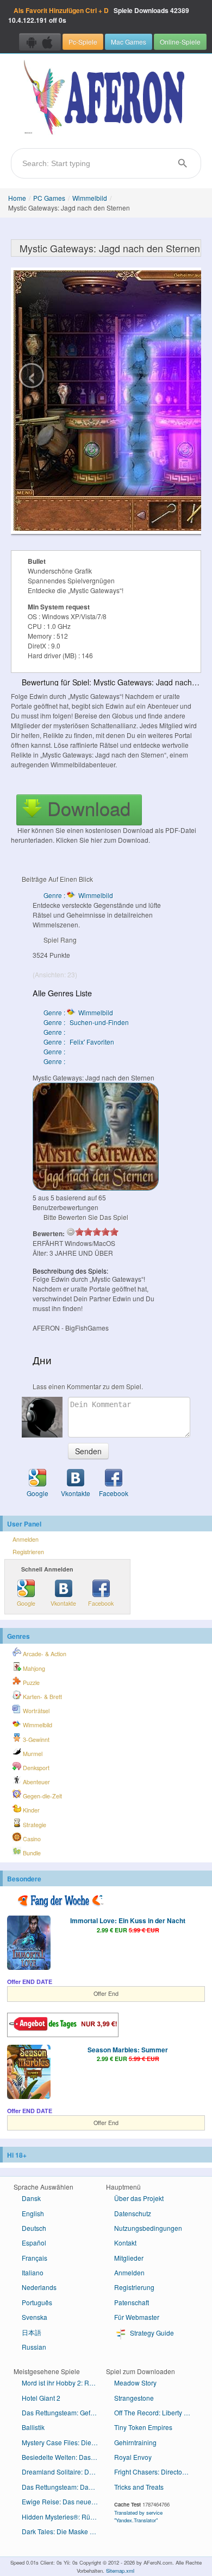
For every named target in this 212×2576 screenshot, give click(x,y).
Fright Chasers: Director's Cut (156, 2472)
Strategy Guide (151, 2333)
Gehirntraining (135, 2442)
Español (34, 2243)
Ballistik (33, 2427)
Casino (31, 1839)
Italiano (33, 2272)
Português (37, 2302)
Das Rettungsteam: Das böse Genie (64, 2487)
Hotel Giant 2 (41, 2398)
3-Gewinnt (35, 1739)
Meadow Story (135, 2383)
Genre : (55, 1032)
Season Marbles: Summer (128, 2050)
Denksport (35, 1768)
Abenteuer (36, 1782)
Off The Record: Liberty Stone (156, 2412)
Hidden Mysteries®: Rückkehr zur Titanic (64, 2517)
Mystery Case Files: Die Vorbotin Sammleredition (64, 2442)
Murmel (32, 1754)
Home (17, 198)
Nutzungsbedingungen (148, 2228)
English (33, 2213)
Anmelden (26, 1539)
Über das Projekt (139, 2198)
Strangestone (134, 2398)
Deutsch (34, 2228)
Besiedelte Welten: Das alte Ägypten (64, 2457)
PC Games (49, 198)
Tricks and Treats (139, 2487)
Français (35, 2258)
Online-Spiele (180, 42)
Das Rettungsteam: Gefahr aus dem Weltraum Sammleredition (64, 2412)
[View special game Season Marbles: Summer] (29, 2073)
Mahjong (33, 1668)
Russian (34, 2347)
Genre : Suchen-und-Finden (86, 1022)
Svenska (35, 2317)
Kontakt (125, 2243)
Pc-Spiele (83, 42)
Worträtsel (35, 1711)
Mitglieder (129, 2258)
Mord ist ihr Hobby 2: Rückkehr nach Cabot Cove (64, 2383)
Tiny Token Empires (143, 2427)
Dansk (31, 2198)
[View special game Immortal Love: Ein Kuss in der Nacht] (29, 1944)
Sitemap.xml (120, 2571)
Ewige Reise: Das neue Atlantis (64, 2501)
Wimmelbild (90, 198)
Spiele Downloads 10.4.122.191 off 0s (99, 15)
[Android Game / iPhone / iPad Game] (40, 42)
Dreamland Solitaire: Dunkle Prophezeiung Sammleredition (64, 2472)
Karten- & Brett (42, 1697)
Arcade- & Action (44, 1654)
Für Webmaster (137, 2317)
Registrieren (28, 1552)
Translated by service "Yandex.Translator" (138, 2516)
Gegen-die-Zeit (42, 1796)
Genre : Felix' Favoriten (79, 1042)
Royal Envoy (133, 2457)
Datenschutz (133, 2213)
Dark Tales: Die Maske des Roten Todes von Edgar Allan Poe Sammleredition (64, 2531)
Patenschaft (132, 2302)
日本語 (32, 2332)
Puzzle (30, 1683)
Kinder (30, 1810)
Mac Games (129, 42)
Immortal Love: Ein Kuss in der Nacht (128, 1920)
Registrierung (134, 2287)
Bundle (31, 1853)
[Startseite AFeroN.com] (106, 98)
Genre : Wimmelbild (78, 895)
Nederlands (39, 2287)
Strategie (34, 1825)
